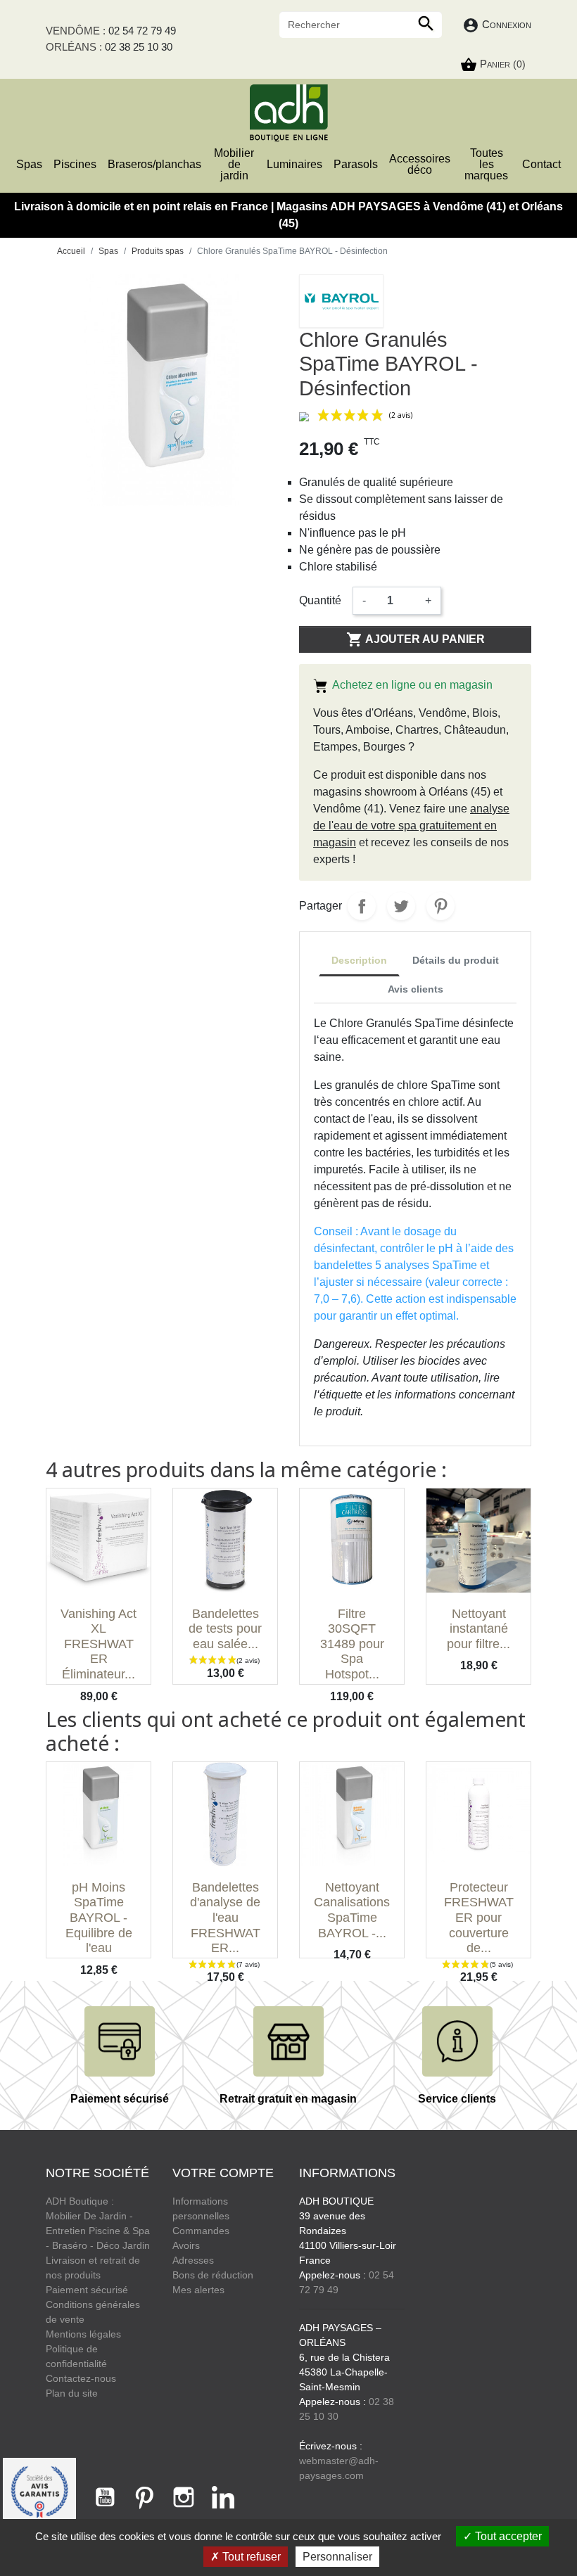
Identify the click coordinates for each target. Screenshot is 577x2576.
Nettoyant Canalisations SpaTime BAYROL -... (352, 1910)
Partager (362, 906)
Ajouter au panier (416, 639)
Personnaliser (337, 2557)
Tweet (401, 906)
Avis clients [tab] (416, 989)
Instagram (184, 2497)
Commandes (201, 2231)
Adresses (193, 2260)
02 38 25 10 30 (139, 47)
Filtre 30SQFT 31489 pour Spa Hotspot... (352, 1644)
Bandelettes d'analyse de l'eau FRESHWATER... (225, 1918)
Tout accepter (507, 2536)
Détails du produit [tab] (456, 960)
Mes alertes (198, 2290)
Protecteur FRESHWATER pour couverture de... (479, 1918)
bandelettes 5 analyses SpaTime (395, 1265)
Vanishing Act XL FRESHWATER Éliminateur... (99, 1644)
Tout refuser (250, 2557)
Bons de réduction (213, 2275)
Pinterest (440, 906)
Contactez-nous (81, 2378)
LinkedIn (223, 2497)
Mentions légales (83, 2334)
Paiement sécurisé (87, 2290)
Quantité (320, 600)
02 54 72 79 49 (142, 31)
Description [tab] (359, 960)
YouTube (105, 2497)
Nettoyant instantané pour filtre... (478, 1629)
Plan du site (72, 2393)
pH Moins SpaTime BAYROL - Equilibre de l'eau (99, 1918)
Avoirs (186, 2245)
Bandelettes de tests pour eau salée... (225, 1629)
